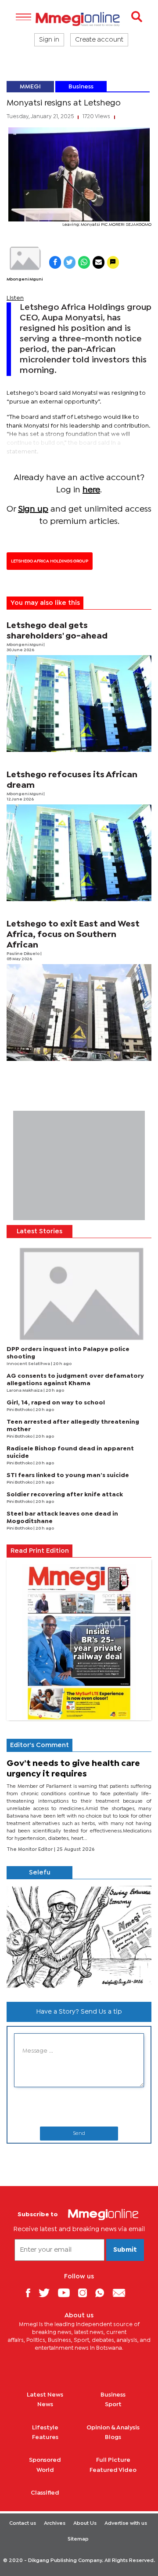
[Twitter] (47, 2293)
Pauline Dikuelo (23, 954)
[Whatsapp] (103, 2293)
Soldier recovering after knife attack (65, 1495)
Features (45, 2437)
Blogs (113, 2437)
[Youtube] (67, 2293)
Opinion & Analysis (113, 2428)
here (91, 490)
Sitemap (78, 2539)
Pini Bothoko (20, 1410)
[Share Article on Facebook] (55, 262)
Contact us (23, 2523)
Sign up (33, 509)
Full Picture (113, 2460)
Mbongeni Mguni (25, 279)
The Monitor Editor (30, 1850)
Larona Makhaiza (25, 1391)
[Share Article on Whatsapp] (84, 262)
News (45, 2404)
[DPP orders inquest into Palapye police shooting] (79, 1292)
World (45, 2470)
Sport (113, 2404)
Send (79, 2134)
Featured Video (113, 2470)
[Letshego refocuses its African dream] (79, 853)
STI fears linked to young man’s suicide (68, 1475)
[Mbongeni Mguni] (25, 259)
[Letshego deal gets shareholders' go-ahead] (79, 704)
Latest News (45, 2395)
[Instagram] (86, 2293)
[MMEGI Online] (79, 19)
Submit (125, 2250)
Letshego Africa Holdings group (50, 561)
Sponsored (45, 2460)
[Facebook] (31, 2293)
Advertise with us (126, 2523)
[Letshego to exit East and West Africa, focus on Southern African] (79, 1013)
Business (81, 87)
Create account (99, 40)
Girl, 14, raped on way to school (56, 1403)
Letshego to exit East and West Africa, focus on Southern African (73, 935)
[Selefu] (79, 1937)
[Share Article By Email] (99, 262)
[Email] (122, 2293)
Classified (45, 2493)
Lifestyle (45, 2428)
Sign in (49, 40)
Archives (55, 2523)
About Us (85, 2523)
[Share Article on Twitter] (70, 262)
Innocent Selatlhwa (29, 1364)
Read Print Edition (40, 1551)
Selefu (40, 1873)
